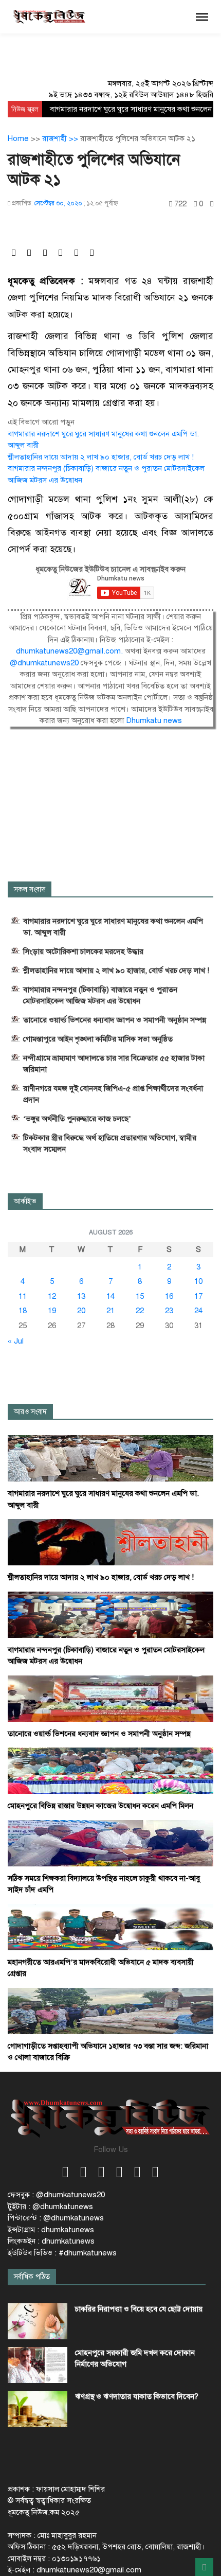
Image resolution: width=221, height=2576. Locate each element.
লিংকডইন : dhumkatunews (51, 2241)
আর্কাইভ (25, 1201)
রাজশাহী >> (61, 138)
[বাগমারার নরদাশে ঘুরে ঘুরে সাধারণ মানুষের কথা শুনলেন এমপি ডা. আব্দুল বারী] (110, 1458)
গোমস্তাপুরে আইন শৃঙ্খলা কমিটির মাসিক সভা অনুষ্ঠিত (98, 1039)
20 (81, 1311)
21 (110, 1311)
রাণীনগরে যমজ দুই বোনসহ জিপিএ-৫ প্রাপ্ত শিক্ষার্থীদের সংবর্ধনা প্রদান (113, 1094)
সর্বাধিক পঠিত (32, 2277)
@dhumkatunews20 (45, 663)
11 (23, 1296)
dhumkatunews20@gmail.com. (70, 651)
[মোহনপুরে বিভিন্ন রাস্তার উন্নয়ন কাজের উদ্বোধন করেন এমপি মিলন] (110, 1770)
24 (198, 1311)
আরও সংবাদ (30, 1412)
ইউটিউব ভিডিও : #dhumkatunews (62, 2253)
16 (169, 1296)
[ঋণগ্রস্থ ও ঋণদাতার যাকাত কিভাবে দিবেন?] (38, 2409)
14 (110, 1296)
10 (198, 1281)
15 (140, 1296)
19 (52, 1311)
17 (198, 1296)
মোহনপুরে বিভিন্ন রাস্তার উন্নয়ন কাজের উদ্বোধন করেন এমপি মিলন (100, 1806)
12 (52, 1296)
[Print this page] (212, 204)
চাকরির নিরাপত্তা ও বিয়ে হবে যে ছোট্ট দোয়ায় (139, 2309)
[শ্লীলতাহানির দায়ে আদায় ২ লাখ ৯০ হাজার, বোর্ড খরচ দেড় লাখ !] (110, 1542)
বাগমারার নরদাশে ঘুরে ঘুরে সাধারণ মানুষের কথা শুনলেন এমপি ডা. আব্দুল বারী (113, 927)
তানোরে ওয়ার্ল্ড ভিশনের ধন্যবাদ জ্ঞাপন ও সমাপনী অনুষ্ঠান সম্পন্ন (115, 1020)
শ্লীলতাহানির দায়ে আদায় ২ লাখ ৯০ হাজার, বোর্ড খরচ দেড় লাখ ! (101, 457)
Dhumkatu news (154, 720)
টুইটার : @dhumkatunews (50, 2207)
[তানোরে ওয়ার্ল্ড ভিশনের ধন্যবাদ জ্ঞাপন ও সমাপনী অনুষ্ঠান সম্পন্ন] (110, 1698)
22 (140, 1311)
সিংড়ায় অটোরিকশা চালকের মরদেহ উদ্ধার (83, 951)
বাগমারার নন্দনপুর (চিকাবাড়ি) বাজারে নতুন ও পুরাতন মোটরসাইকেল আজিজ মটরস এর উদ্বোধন (100, 995)
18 (23, 1311)
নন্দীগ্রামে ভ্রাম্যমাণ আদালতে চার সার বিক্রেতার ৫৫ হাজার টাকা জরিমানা (114, 1064)
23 (169, 1311)
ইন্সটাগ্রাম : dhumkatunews (51, 2230)
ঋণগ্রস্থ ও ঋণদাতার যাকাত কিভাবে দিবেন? (137, 2396)
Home (18, 138)
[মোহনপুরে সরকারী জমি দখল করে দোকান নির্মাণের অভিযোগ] (38, 2365)
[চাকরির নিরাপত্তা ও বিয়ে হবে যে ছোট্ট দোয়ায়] (38, 2321)
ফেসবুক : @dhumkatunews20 (56, 2195)
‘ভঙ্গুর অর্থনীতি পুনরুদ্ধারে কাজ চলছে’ (77, 1119)
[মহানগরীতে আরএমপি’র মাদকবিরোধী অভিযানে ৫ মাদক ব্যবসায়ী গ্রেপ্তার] (110, 1927)
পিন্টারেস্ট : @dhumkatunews (56, 2218)
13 (81, 1296)
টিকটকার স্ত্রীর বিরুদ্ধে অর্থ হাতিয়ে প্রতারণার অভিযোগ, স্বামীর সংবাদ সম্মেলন (110, 1143)
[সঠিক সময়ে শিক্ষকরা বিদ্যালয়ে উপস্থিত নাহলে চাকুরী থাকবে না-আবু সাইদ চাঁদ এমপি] (110, 1843)
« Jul (16, 1341)
